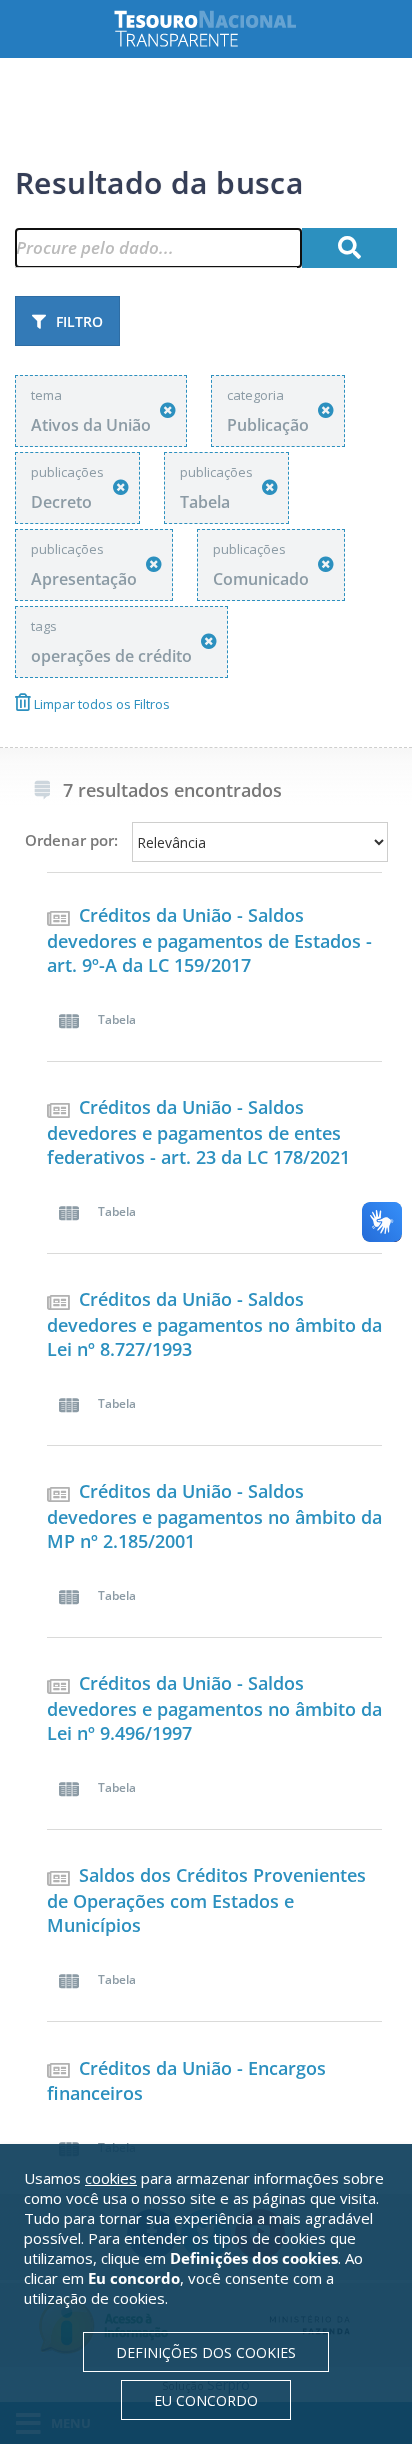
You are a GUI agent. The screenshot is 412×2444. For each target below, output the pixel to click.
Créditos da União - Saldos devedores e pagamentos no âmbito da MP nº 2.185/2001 (214, 1516)
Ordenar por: (71, 840)
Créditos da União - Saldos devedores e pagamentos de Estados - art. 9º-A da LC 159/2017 (209, 940)
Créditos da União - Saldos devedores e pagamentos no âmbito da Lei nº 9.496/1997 (214, 1708)
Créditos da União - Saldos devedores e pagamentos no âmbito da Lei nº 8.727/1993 (214, 1324)
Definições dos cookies (206, 2352)
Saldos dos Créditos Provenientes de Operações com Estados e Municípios (206, 1900)
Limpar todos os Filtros (100, 704)
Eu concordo (206, 2400)
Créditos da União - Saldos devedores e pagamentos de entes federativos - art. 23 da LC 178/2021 (198, 1132)
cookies (111, 2178)
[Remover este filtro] (168, 410)
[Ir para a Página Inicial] (221, 28)
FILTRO (79, 321)
